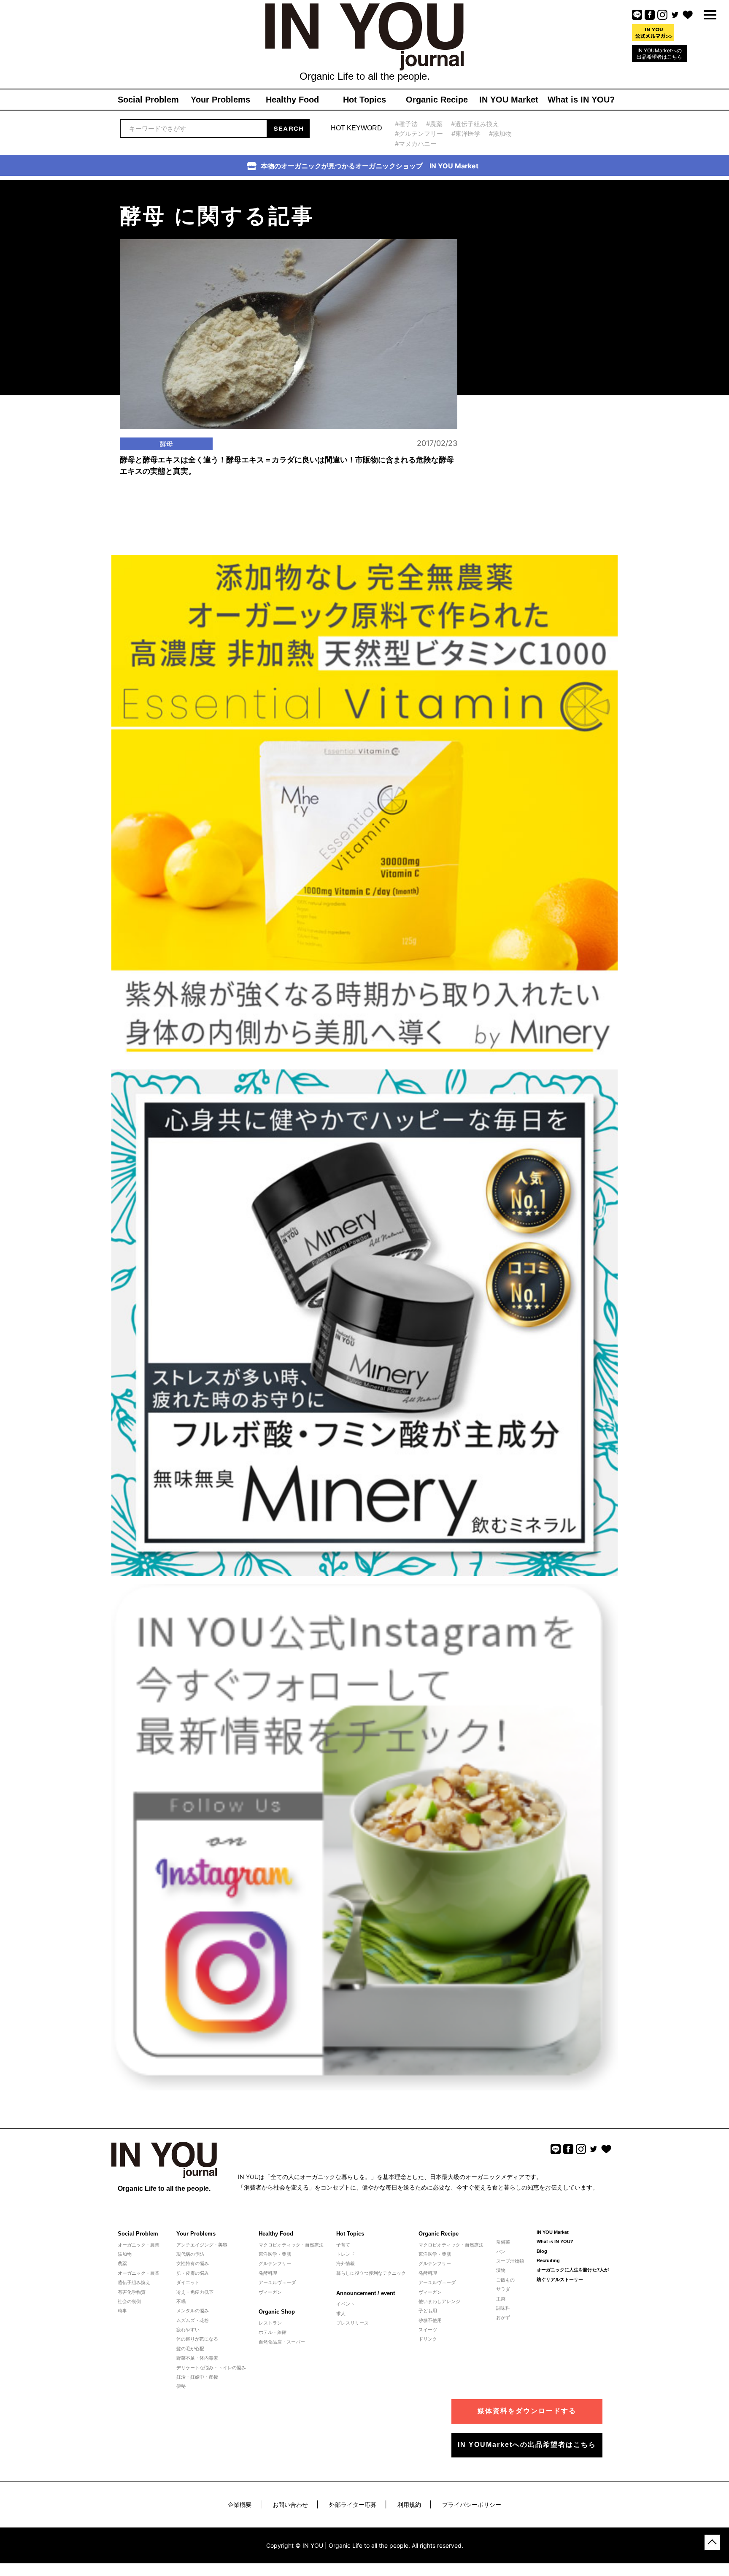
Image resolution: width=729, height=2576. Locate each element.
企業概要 (240, 2504)
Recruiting (548, 2260)
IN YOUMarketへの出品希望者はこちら (659, 54)
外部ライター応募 (353, 2504)
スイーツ (428, 2330)
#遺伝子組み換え (475, 124)
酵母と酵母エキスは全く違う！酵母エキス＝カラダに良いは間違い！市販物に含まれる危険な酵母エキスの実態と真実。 (287, 466)
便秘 (181, 2386)
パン (501, 2252)
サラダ (503, 2289)
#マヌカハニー (416, 144)
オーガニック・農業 (139, 2245)
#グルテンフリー (419, 134)
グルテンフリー (275, 2263)
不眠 (181, 2301)
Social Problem (138, 2234)
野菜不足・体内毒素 (197, 2358)
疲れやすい (188, 2330)
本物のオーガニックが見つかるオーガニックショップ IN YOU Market (370, 166)
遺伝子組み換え (134, 2282)
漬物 (501, 2270)
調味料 (503, 2308)
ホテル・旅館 (273, 2332)
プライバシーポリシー (472, 2504)
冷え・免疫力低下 (195, 2292)
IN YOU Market (553, 2232)
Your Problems (196, 2234)
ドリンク (428, 2339)
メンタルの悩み (193, 2311)
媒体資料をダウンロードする (527, 2411)
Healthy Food (276, 2234)
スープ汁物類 (510, 2261)
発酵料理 (268, 2273)
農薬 (122, 2263)
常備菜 (503, 2242)
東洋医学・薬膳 (275, 2254)
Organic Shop (277, 2312)
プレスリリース (352, 2323)
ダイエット (188, 2282)
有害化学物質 (132, 2292)
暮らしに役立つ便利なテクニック (371, 2273)
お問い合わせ (290, 2504)
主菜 (501, 2299)
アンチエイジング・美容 (202, 2245)
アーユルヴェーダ (277, 2282)
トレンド (346, 2254)
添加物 (125, 2254)
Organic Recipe (439, 2234)
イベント (346, 2304)
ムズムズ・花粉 (193, 2320)
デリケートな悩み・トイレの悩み (211, 2368)
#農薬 (434, 124)
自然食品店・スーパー (282, 2342)
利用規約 (409, 2504)
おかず (503, 2317)
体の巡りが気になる (197, 2339)
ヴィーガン (270, 2292)
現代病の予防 (190, 2254)
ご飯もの (505, 2280)
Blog (542, 2251)
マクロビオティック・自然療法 (291, 2245)
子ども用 (428, 2311)
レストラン (270, 2323)
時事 (122, 2311)
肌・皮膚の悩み (193, 2273)
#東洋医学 (466, 134)
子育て (343, 2245)
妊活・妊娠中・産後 (197, 2377)
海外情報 (346, 2263)
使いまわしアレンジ (439, 2301)
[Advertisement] (529, 233)
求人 (341, 2314)
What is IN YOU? (555, 2241)
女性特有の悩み (193, 2263)
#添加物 (500, 134)
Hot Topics (350, 2234)
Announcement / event (366, 2293)
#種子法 (406, 124)
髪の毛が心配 (190, 2349)
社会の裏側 (129, 2301)
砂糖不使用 (430, 2320)
